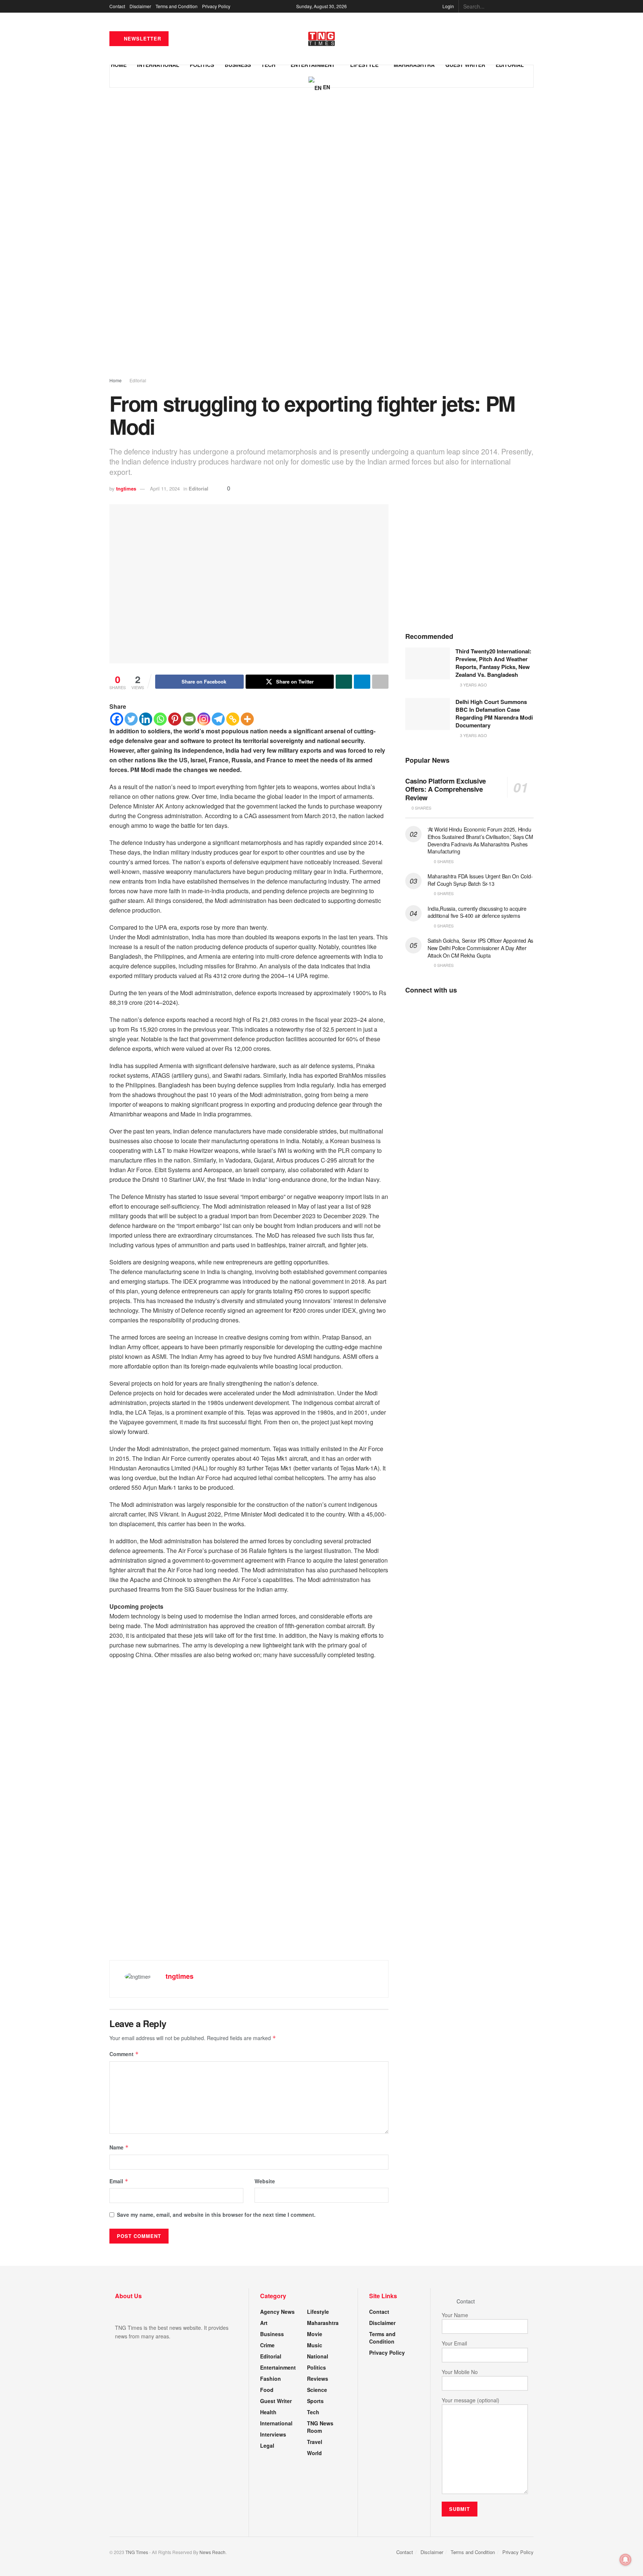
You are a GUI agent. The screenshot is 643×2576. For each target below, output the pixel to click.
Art (264, 2323)
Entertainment (278, 2367)
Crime (267, 2345)
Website (265, 2181)
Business (272, 2334)
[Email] (189, 719)
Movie (315, 2334)
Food (267, 2390)
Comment (124, 2054)
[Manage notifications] (626, 2560)
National (318, 2356)
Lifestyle (318, 2312)
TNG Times (137, 2552)
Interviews (273, 2434)
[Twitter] (131, 719)
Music (315, 2345)
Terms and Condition (177, 6)
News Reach (212, 2552)
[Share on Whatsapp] (344, 682)
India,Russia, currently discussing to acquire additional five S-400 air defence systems (477, 912)
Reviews (318, 2379)
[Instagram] (204, 719)
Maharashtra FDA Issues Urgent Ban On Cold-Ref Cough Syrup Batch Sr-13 (480, 880)
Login (448, 6)
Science (317, 2390)
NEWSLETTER (142, 38)
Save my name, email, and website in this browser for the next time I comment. (216, 2215)
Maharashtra (323, 2323)
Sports (315, 2401)
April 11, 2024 (165, 488)
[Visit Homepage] (321, 39)
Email (119, 2181)
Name (119, 2147)
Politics (316, 2367)
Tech (313, 2412)
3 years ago (473, 685)
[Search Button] (530, 6)
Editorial (138, 380)
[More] (247, 719)
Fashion (271, 2379)
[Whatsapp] (160, 719)
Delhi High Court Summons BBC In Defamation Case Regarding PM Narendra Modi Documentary (494, 713)
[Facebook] (117, 719)
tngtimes (126, 488)
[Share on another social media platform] (380, 682)
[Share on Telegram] (362, 682)
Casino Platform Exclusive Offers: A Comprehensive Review (446, 789)
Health (268, 2412)
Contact (117, 6)
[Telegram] (218, 719)
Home (116, 380)
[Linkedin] (146, 719)
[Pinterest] (175, 719)
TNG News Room (320, 2427)
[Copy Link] (233, 719)
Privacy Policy (216, 6)
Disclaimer (140, 6)
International (276, 2423)
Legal (267, 2445)
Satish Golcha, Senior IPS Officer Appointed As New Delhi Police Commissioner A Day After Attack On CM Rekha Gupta (480, 948)
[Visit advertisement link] (321, 239)
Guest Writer (276, 2401)
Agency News (277, 2312)
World (314, 2453)
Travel (315, 2442)
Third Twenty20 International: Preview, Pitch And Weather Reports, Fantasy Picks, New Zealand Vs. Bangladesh (493, 663)
